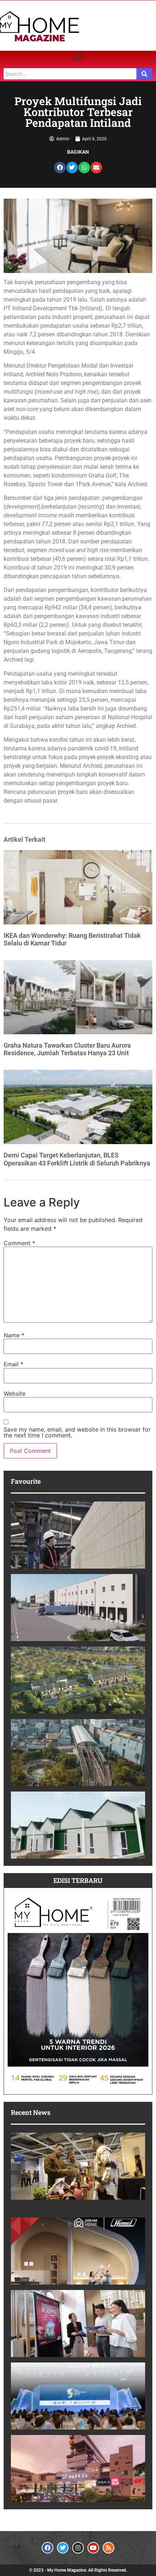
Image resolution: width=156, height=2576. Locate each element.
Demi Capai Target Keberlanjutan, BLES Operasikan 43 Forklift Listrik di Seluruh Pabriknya (77, 1159)
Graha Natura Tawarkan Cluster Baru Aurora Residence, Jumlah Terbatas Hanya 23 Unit (67, 1049)
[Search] (144, 74)
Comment (19, 1243)
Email (13, 1364)
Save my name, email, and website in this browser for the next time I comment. (77, 1432)
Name (14, 1335)
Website (15, 1393)
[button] (78, 57)
